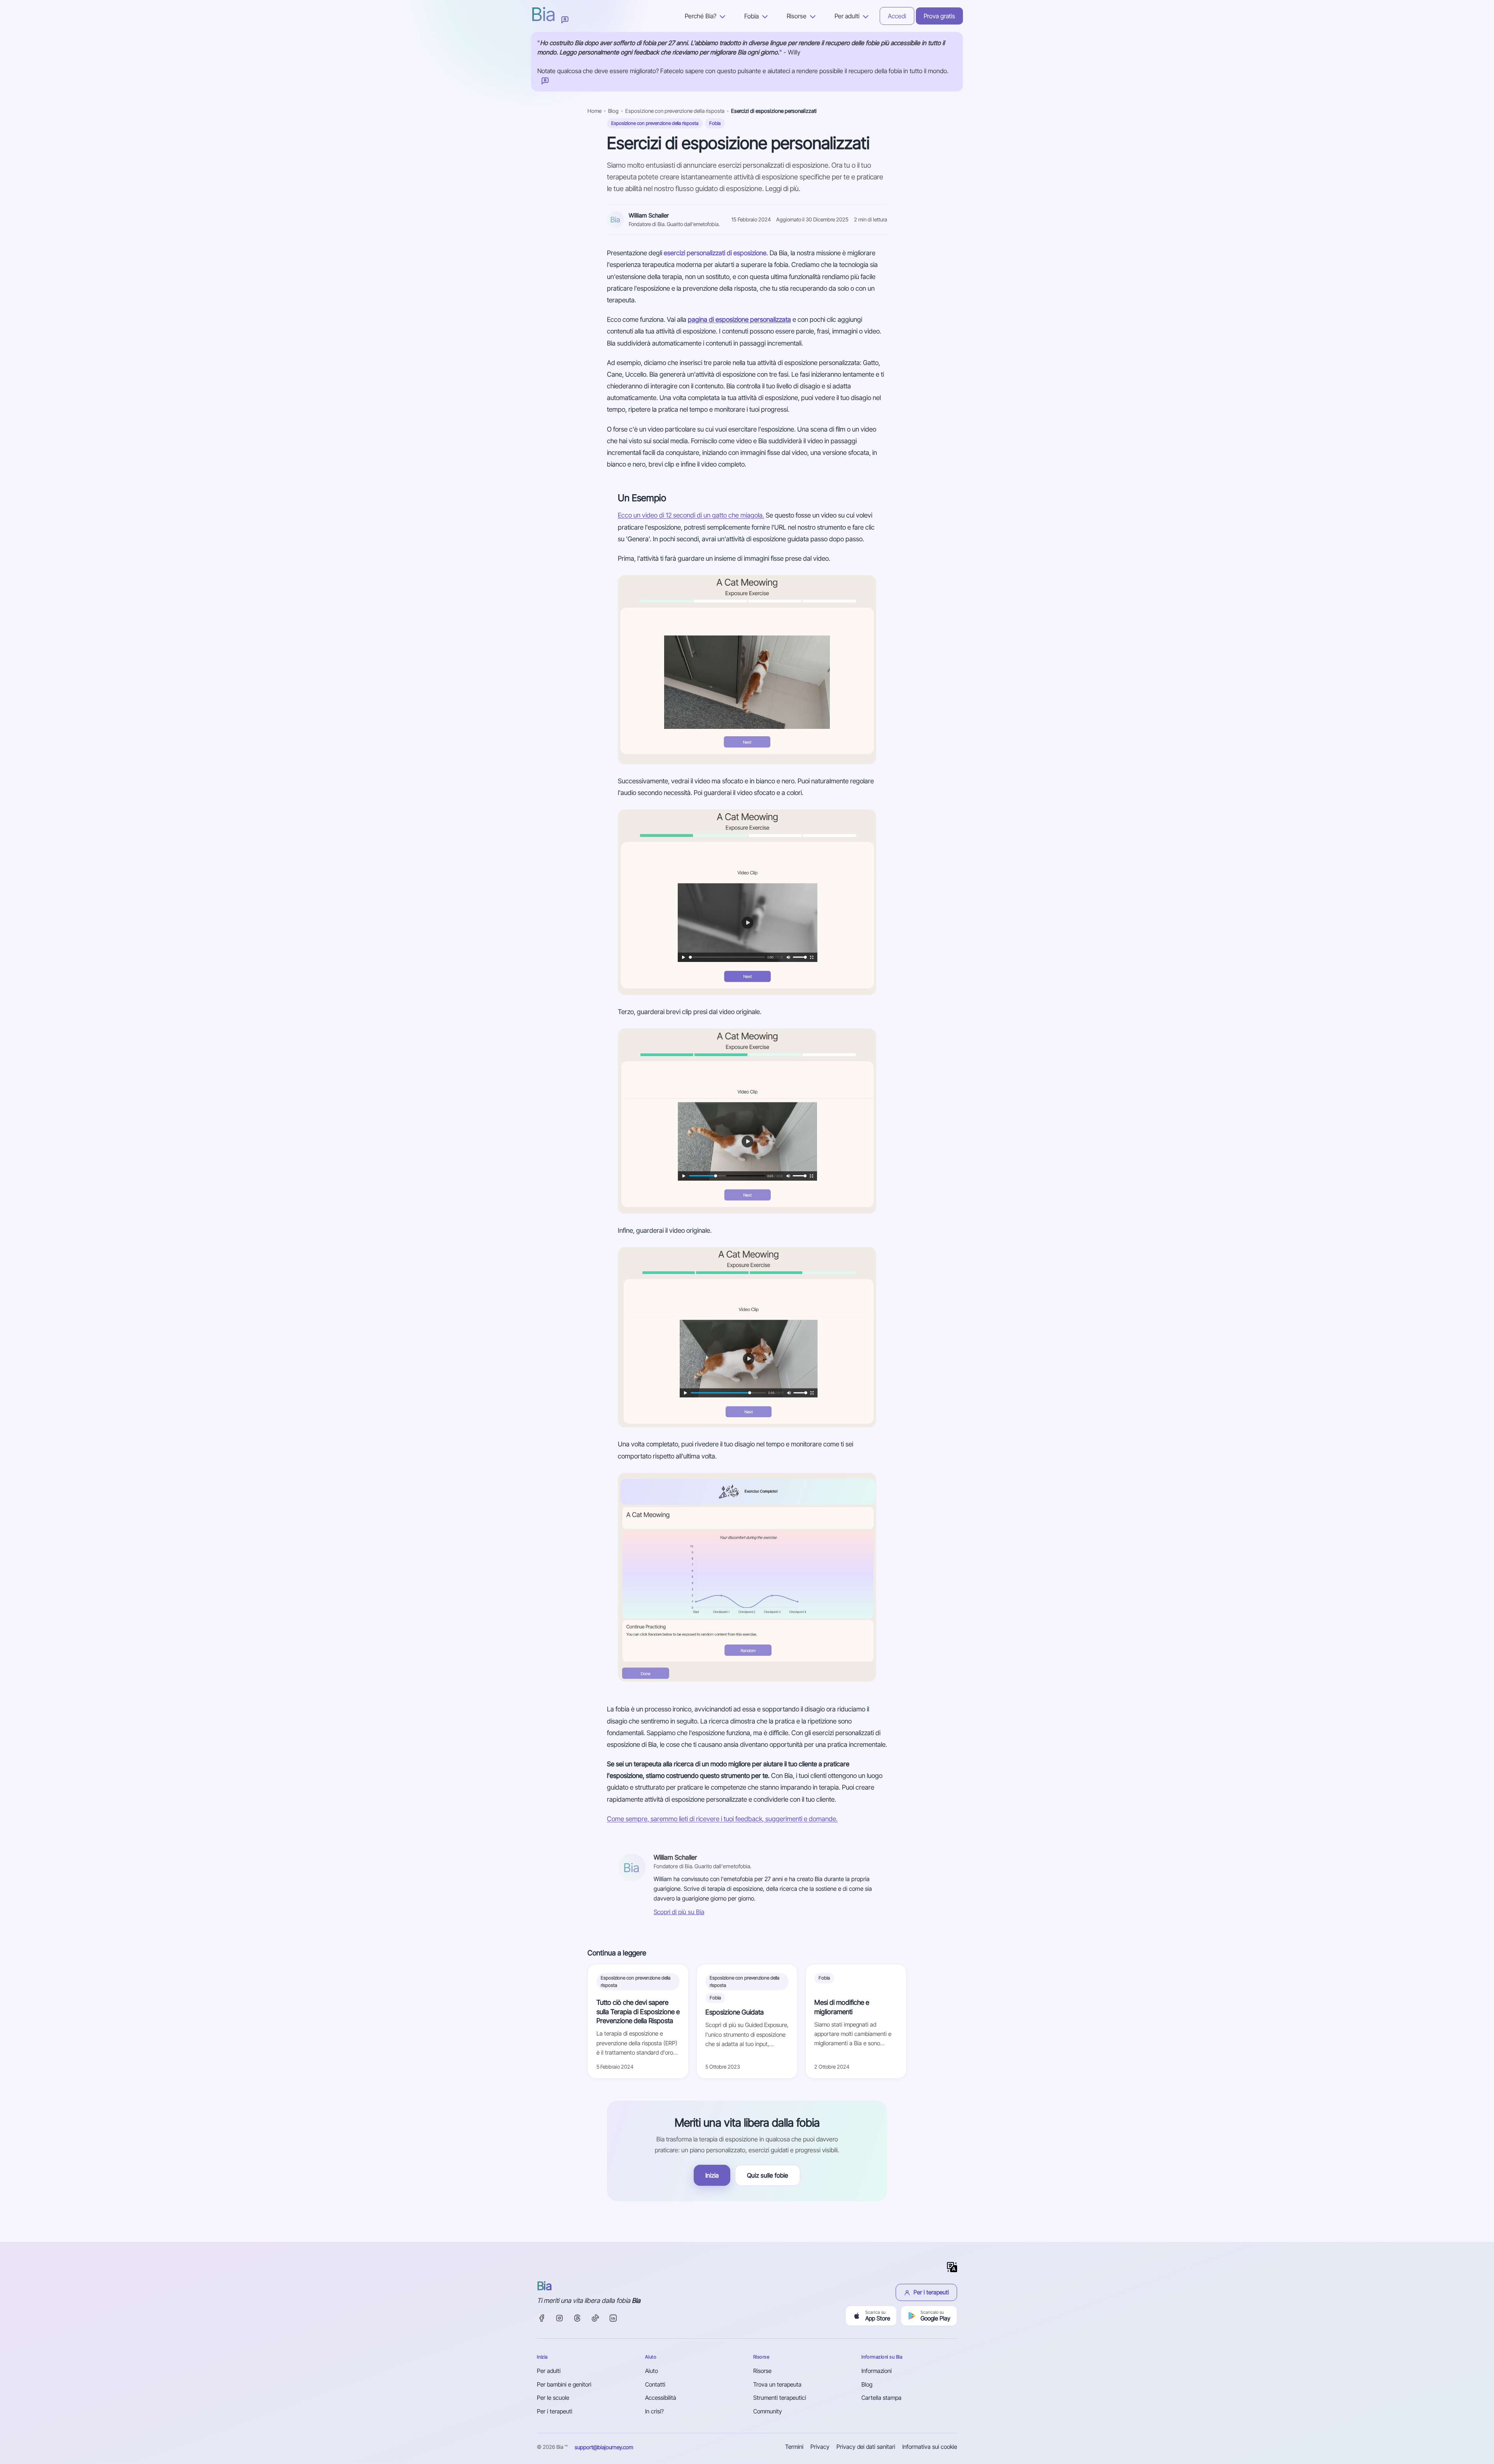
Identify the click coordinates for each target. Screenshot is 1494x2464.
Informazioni (877, 2371)
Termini (794, 2447)
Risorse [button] (797, 16)
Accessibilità (661, 2398)
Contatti (655, 2384)
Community (768, 2411)
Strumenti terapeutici (780, 2398)
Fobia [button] (752, 16)
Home (594, 111)
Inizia (712, 2175)
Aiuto (651, 2371)
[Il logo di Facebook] (542, 2318)
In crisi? (654, 2411)
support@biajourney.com (604, 2447)
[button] (565, 19)
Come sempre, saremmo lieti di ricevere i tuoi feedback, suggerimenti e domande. (722, 1819)
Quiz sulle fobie (768, 2175)
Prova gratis (939, 16)
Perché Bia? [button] (701, 16)
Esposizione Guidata (735, 2012)
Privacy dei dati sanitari (866, 2447)
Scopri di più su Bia (679, 1912)
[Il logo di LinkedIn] (613, 2318)
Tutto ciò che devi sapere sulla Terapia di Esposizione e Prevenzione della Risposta (638, 2011)
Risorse (762, 2371)
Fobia (715, 123)
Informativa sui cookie (930, 2447)
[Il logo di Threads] (577, 2318)
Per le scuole (553, 2398)
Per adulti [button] (848, 16)
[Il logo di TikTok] (595, 2318)
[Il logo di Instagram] (559, 2318)
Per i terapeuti (931, 2292)
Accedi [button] (897, 16)
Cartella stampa (881, 2398)
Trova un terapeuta (777, 2384)
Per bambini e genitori (564, 2384)
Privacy (820, 2447)
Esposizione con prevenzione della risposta (675, 111)
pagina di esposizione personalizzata (739, 319)
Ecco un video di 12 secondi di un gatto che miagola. (691, 515)
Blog (613, 111)
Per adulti (549, 2371)
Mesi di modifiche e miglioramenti (842, 2007)
